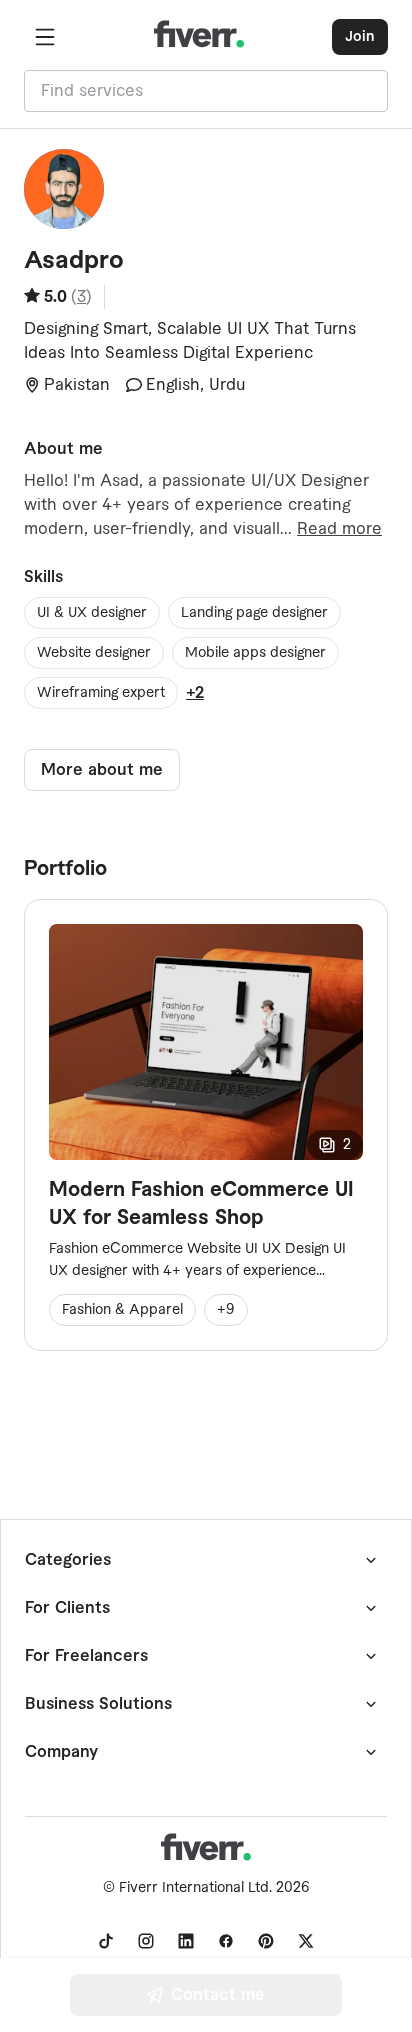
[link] (106, 1941)
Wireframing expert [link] (101, 693)
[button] (45, 37)
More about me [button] (102, 770)
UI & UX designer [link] (92, 613)
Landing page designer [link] (254, 613)
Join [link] (360, 37)
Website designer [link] (94, 653)
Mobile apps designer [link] (255, 653)
